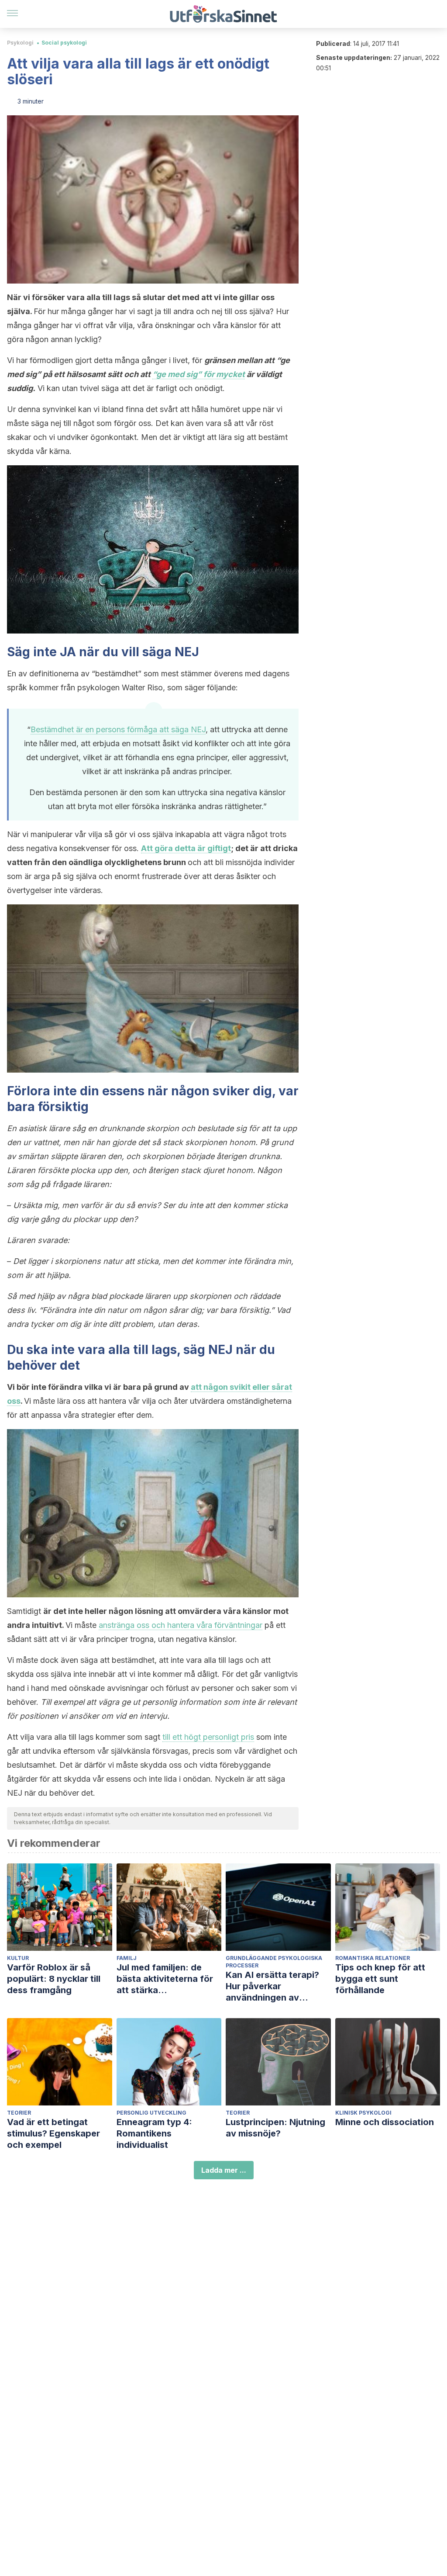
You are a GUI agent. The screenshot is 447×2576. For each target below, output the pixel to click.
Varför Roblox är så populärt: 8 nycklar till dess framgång (54, 1979)
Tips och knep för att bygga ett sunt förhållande (380, 1979)
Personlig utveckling (151, 2113)
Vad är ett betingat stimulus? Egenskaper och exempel (53, 2133)
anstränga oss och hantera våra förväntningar (181, 1625)
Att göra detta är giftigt (186, 848)
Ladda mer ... (224, 2170)
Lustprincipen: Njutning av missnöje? (275, 2128)
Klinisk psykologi (363, 2113)
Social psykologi (64, 43)
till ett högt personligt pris (208, 1737)
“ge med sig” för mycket (199, 374)
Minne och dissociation (385, 2122)
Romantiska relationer (373, 1958)
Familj (127, 1958)
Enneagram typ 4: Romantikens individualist (154, 2133)
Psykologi (20, 43)
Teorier (19, 2113)
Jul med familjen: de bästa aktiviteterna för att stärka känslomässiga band (165, 1979)
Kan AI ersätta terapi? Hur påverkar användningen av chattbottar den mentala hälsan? (278, 1986)
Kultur (18, 1958)
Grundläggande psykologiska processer (274, 1962)
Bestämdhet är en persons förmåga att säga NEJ (118, 729)
